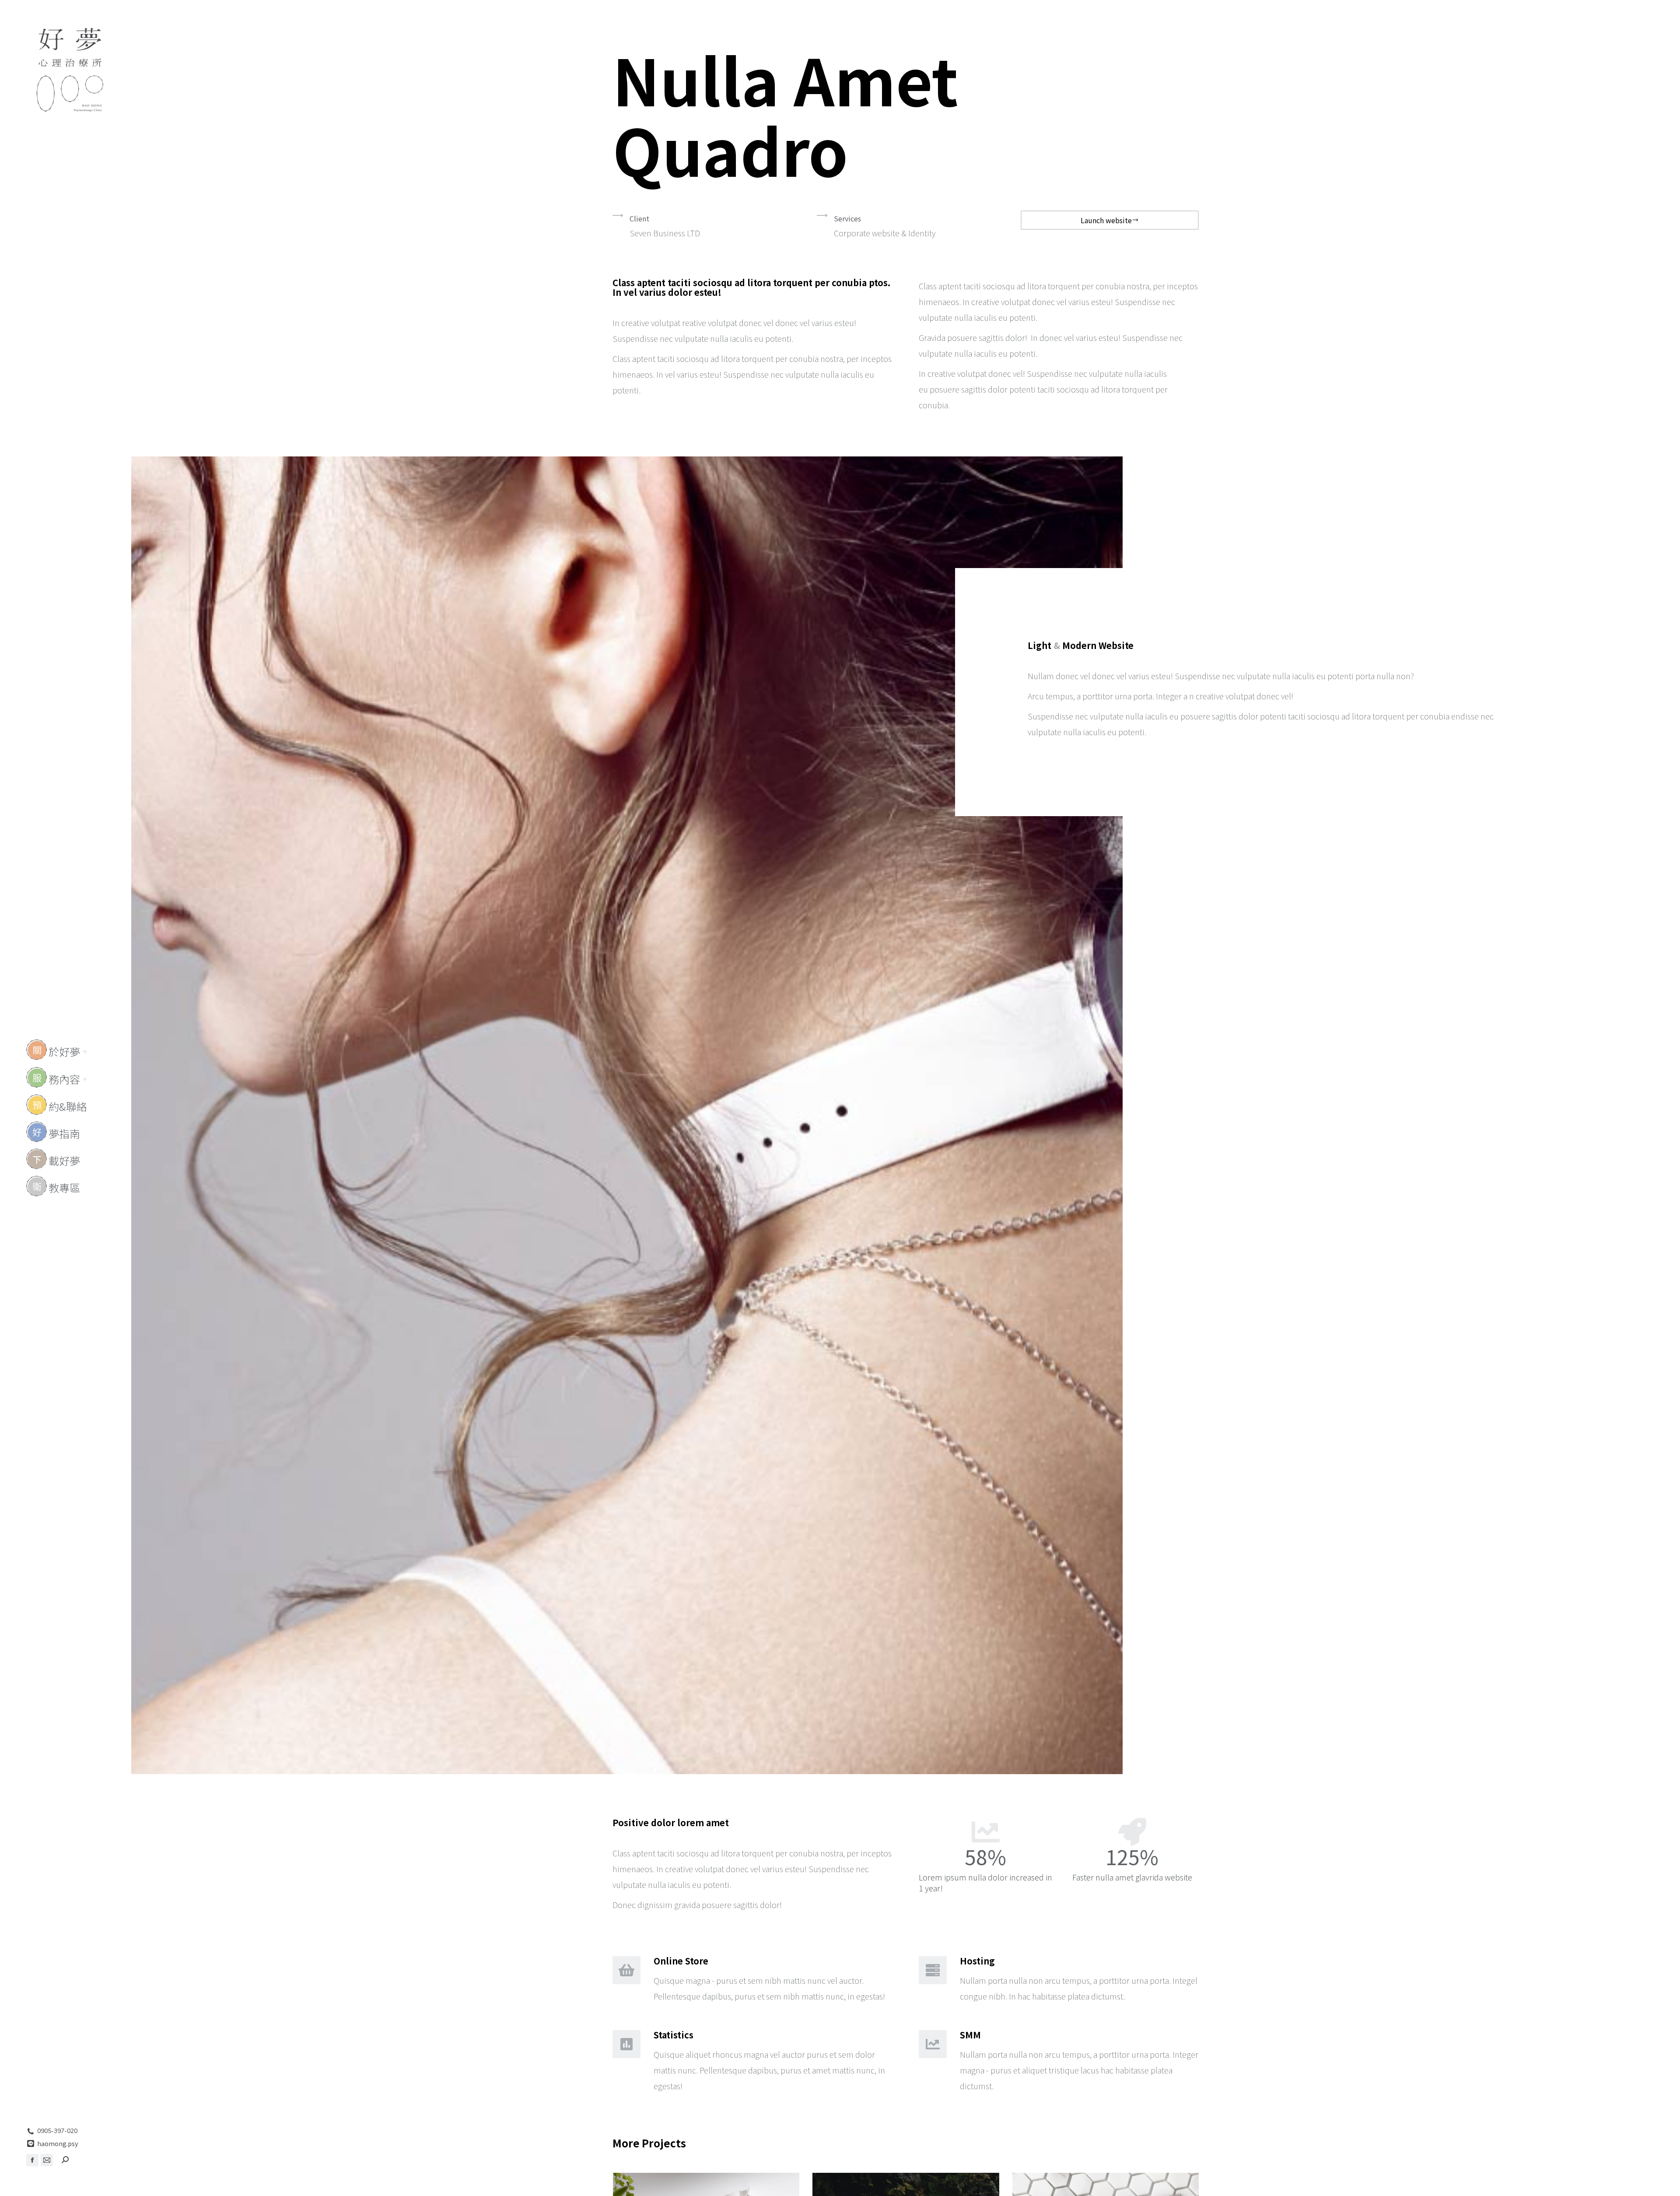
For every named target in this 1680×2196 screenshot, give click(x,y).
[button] (1550, 8)
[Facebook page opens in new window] (32, 2160)
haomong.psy (58, 2143)
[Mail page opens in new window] (47, 2160)
